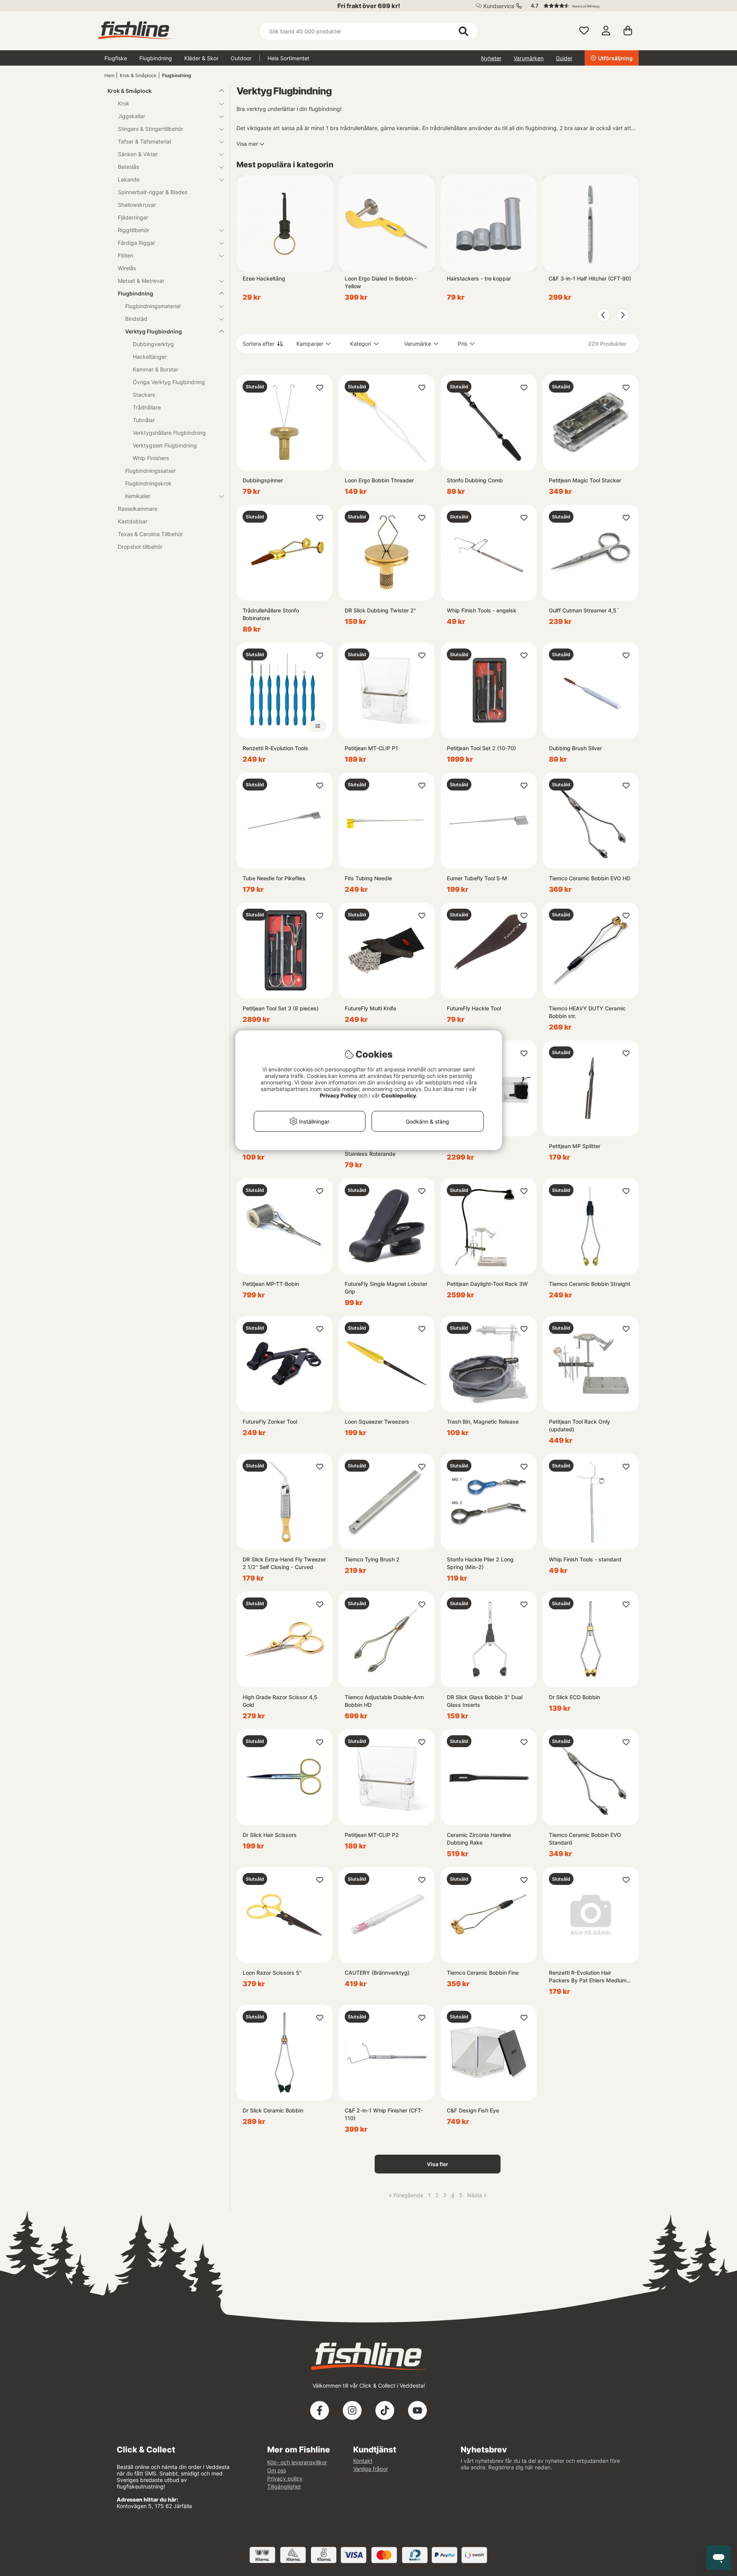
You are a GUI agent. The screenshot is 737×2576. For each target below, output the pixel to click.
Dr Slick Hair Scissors (270, 1835)
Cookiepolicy (399, 1095)
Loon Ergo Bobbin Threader (379, 480)
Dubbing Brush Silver (575, 748)
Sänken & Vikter (138, 154)
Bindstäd (136, 319)
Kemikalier (138, 496)
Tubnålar (144, 420)
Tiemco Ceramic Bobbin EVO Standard (585, 1839)
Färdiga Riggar (136, 243)
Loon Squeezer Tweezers (377, 1422)
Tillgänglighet (284, 2486)
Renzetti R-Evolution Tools (275, 748)
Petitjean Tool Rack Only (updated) (579, 1425)
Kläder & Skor (201, 58)
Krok (124, 103)
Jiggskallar (131, 116)
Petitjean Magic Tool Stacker (585, 480)
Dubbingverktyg (153, 344)
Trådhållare (147, 407)
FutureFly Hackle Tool (474, 1008)
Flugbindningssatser (150, 471)
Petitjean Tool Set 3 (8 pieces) (281, 1008)
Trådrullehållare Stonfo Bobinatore (271, 614)
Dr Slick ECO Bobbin (574, 1697)
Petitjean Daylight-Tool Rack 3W (487, 1284)
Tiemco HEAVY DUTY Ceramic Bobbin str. (587, 1012)
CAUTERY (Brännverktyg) (377, 1973)
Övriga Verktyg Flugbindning (169, 382)
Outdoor (241, 58)
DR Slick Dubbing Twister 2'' (380, 610)
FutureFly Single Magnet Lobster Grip (386, 1288)
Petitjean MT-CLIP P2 (372, 1835)
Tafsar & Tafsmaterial (144, 141)
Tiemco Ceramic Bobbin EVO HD (590, 878)
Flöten (126, 255)
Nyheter (491, 58)
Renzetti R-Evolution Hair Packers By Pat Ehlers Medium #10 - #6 (588, 1977)
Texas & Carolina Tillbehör (150, 534)
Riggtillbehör (134, 230)
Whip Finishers (151, 458)
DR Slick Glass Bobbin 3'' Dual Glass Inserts (485, 1701)
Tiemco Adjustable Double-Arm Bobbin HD (384, 1701)
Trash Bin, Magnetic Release (483, 1422)
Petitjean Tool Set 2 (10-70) (481, 748)
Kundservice (499, 6)
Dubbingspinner (263, 480)
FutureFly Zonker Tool (270, 1422)
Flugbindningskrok (148, 483)
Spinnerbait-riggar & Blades (153, 192)
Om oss (277, 2470)
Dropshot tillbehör (140, 547)
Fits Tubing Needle (368, 878)
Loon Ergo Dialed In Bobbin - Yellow (381, 282)
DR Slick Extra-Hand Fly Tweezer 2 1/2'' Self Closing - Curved (284, 1563)
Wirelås (127, 268)
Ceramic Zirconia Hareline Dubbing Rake (479, 1839)
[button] (581, 6)
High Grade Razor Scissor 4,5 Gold (280, 1701)
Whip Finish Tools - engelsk (482, 610)
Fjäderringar (133, 217)
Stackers (144, 395)
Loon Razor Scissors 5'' (272, 1973)
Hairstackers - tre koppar (479, 278)
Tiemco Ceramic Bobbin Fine (483, 1973)
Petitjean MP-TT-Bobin (271, 1284)
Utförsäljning (615, 58)
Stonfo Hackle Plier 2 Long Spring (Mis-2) (480, 1563)
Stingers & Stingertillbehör (150, 129)
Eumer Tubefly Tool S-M (477, 878)
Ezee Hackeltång (264, 278)
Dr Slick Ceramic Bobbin (273, 2110)
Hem (109, 75)
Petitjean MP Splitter (575, 1146)
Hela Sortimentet (288, 58)
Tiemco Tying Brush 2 (372, 1559)
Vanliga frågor (371, 2469)
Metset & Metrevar (141, 281)
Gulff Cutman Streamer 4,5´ (584, 610)
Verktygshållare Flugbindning (169, 433)
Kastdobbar (133, 521)
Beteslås (128, 167)
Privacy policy (285, 2478)
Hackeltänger (150, 357)
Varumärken (529, 58)
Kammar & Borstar (155, 369)
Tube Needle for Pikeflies (274, 878)
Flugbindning (156, 58)
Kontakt (363, 2461)
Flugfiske (116, 58)
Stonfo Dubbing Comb (475, 480)
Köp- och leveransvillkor (297, 2462)
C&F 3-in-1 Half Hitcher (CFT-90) (590, 278)
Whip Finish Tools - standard (585, 1559)
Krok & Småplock (138, 75)
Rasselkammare (138, 509)
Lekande (129, 179)
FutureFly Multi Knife (370, 1008)
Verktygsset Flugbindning (165, 445)
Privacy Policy (338, 1095)
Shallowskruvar (137, 205)
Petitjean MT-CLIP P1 (371, 748)
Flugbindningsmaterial (153, 306)
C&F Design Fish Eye (473, 2110)
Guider (564, 58)
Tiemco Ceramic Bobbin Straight (590, 1284)
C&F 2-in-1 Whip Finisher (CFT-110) (384, 2114)
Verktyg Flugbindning (154, 331)
